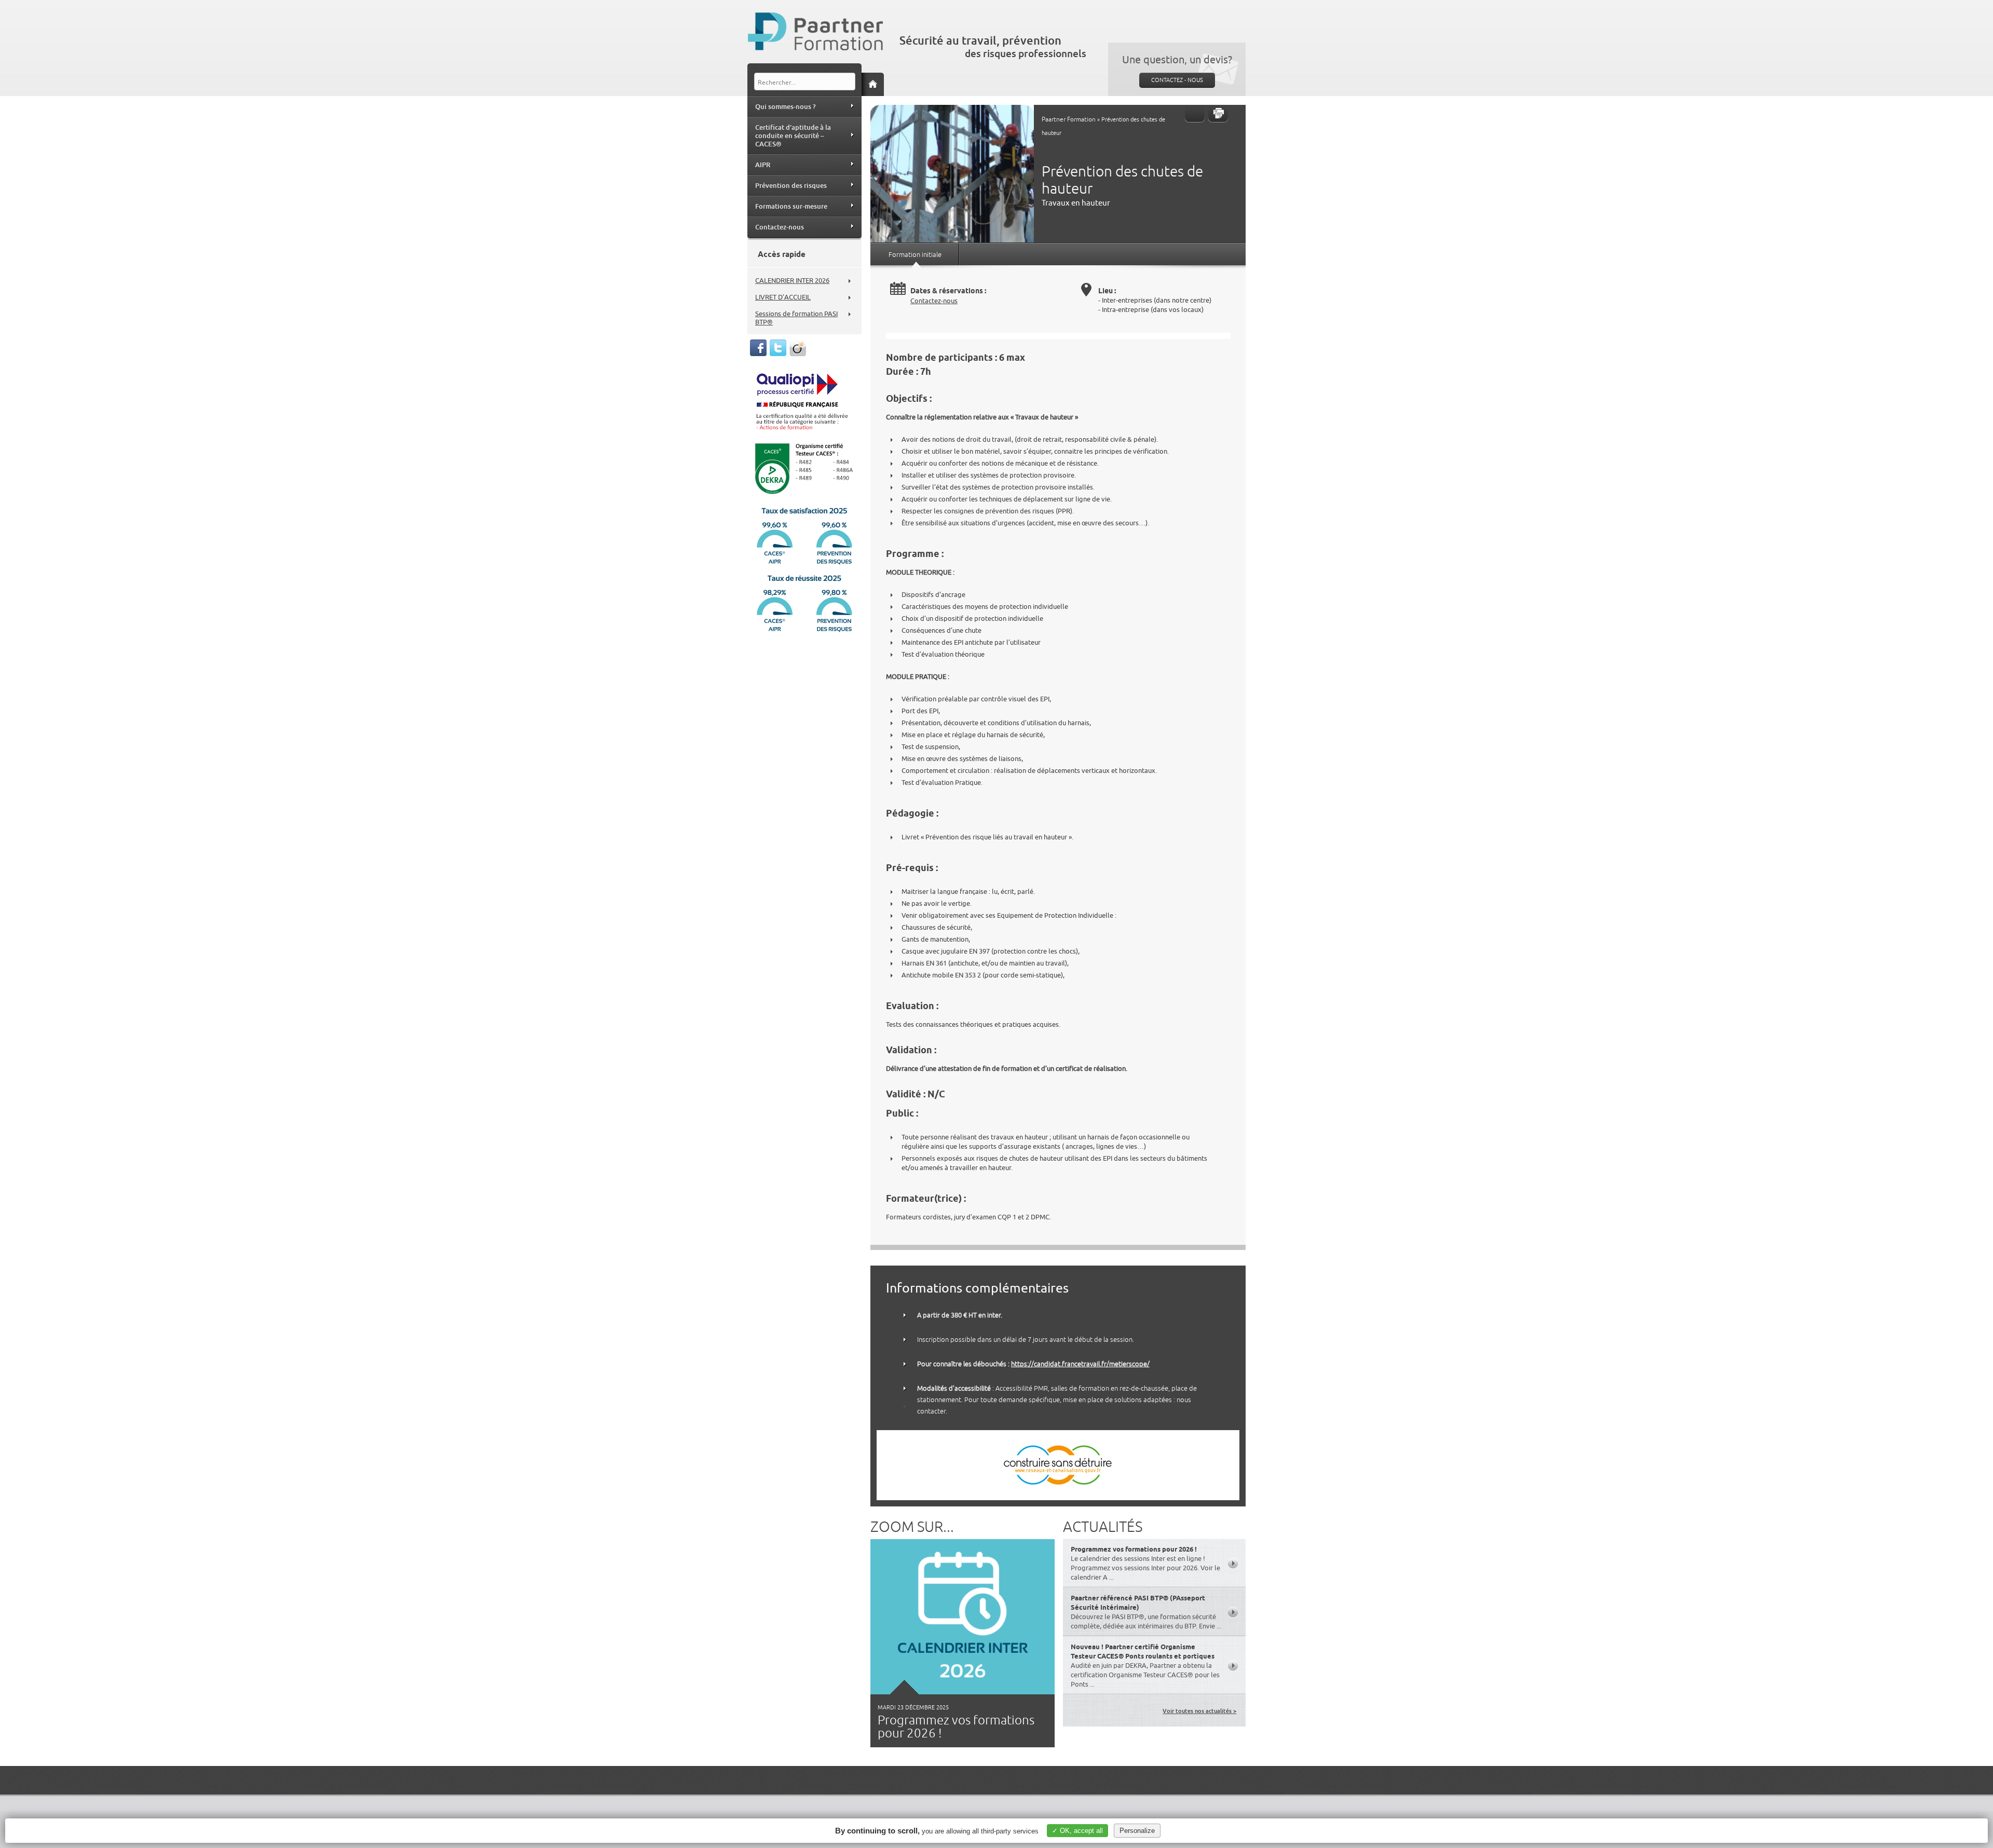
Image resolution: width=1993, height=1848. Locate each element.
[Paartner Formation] (817, 33)
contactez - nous (1177, 80)
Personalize (1137, 1831)
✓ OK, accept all (1077, 1831)
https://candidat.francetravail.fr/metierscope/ (1080, 1364)
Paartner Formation (1069, 119)
